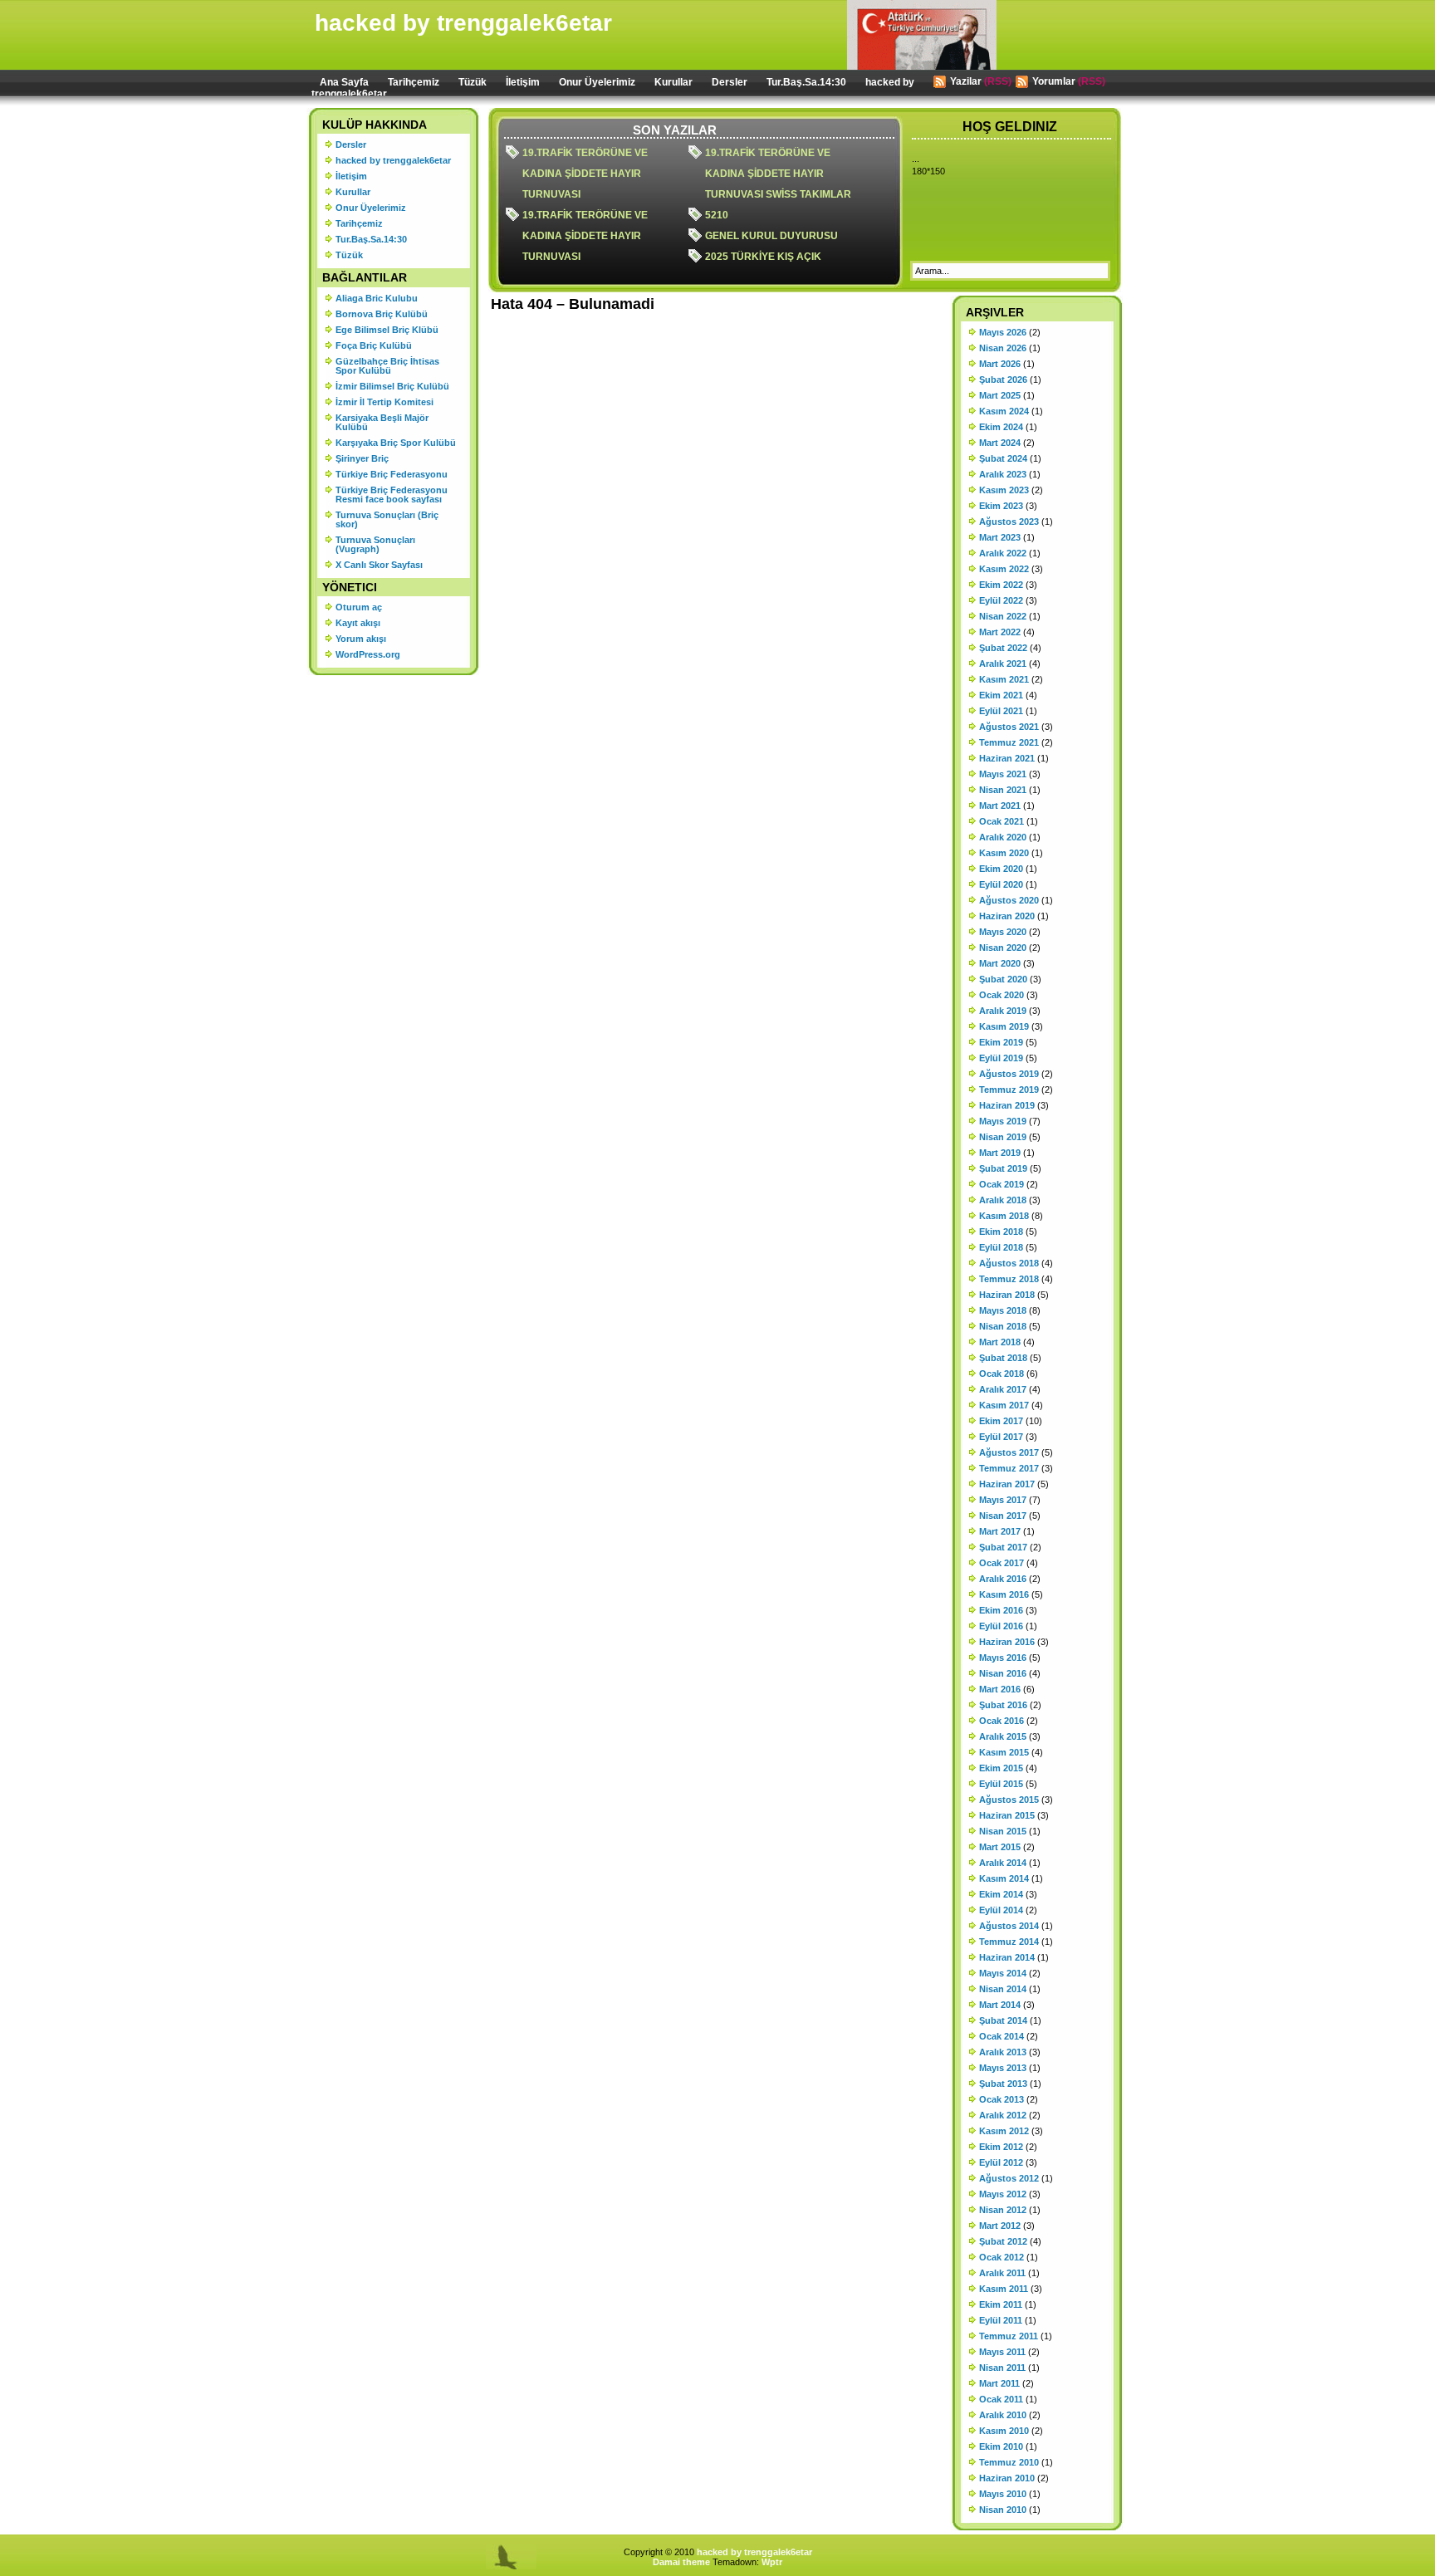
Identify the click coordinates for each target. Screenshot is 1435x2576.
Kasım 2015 (1004, 1752)
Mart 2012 (1000, 2226)
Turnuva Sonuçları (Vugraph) (375, 544)
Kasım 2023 (1004, 490)
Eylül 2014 (1001, 1910)
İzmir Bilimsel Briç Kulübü (392, 386)
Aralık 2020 (1003, 837)
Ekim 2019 (1001, 1042)
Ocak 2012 (1002, 2257)
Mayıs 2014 (1003, 1973)
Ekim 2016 (1001, 1610)
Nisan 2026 (1003, 348)
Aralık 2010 (1003, 2415)
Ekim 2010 (1001, 2446)
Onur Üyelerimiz (597, 82)
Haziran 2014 (1007, 1957)
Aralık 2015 (1003, 1736)
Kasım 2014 (1004, 1878)
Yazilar (966, 81)
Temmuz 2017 (1009, 1468)
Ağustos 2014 (1009, 1926)
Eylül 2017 (1001, 1437)
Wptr (772, 2562)
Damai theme (681, 2562)
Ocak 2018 (1002, 1374)
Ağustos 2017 (1009, 1452)
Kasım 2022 (1004, 569)
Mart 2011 (999, 2383)
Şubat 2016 (1003, 1705)
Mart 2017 (1000, 1531)
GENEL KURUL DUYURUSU (771, 236)
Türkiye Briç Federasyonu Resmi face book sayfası (392, 495)
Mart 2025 (1000, 395)
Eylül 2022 (1001, 600)
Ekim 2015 (1001, 1768)
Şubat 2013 (1003, 2084)
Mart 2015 (1000, 1847)
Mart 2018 (1000, 1342)
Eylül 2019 (1001, 1058)
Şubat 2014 (1003, 2020)
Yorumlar (1054, 81)
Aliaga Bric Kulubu (377, 298)
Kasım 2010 (1004, 2431)
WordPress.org (368, 654)
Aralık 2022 (1003, 553)
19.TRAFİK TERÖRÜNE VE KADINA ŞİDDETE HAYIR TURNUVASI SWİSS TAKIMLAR (778, 174)
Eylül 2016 (1001, 1626)
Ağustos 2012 (1009, 2178)
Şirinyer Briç (362, 458)
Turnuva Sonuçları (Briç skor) (387, 519)
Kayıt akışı (358, 623)
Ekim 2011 (1001, 2304)
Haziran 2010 (1007, 2478)
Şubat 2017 (1003, 1547)
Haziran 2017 (1007, 1484)
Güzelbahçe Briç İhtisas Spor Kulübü (387, 366)
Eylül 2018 (1001, 1247)
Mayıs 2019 (1003, 1121)
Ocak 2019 (1002, 1184)
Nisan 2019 (1003, 1137)
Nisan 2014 (1003, 1989)
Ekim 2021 (1001, 695)
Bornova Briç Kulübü (382, 314)
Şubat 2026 (1003, 380)
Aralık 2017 (1003, 1389)
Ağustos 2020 (1009, 900)
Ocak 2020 (1002, 995)
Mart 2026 (1000, 364)
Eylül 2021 (1001, 711)
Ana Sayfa (344, 82)
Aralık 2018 (1003, 1200)
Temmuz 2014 (1009, 1942)
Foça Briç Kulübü (374, 345)
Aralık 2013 (1003, 2052)
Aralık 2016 (1003, 1579)
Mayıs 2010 (1003, 2494)
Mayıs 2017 (1003, 1500)
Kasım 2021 (1004, 679)
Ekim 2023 (1001, 506)
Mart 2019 (1000, 1153)
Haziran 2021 (1007, 758)
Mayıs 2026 (1003, 332)
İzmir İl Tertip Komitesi (384, 402)
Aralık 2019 (1003, 1011)
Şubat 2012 (1003, 2241)
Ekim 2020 (1001, 869)
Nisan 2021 (1003, 790)
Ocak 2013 (1002, 2099)
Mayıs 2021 (1003, 774)
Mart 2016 (1000, 1689)
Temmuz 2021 (1009, 742)
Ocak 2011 (1001, 2399)
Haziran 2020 (1007, 916)
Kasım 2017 (1004, 1405)
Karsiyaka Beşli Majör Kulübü (382, 422)
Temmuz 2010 (1009, 2462)
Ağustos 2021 (1009, 727)
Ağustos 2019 (1009, 1074)
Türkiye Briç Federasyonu (392, 474)
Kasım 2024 (1004, 411)
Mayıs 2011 (1002, 2352)
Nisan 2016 (1003, 1673)
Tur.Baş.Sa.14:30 (806, 82)
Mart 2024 (1000, 443)
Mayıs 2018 (1003, 1310)
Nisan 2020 (1003, 948)
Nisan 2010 (1003, 2510)
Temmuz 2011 (1009, 2336)
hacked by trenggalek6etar (463, 23)
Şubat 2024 (1003, 458)
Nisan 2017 (1003, 1516)
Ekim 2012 (1001, 2147)
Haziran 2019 (1007, 1105)
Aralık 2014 (1003, 1863)
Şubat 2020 (1003, 979)
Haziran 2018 (1007, 1295)
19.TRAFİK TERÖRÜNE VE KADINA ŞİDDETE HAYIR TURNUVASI (585, 174)
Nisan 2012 (1003, 2210)
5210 (717, 215)
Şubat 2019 (1003, 1168)
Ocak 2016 (1002, 1721)
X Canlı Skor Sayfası (379, 565)
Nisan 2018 (1003, 1326)
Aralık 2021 (1003, 664)
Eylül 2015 (1001, 1784)
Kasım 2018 (1004, 1216)
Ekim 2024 (1001, 427)
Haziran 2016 (1007, 1642)
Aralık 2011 (1002, 2273)
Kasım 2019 (1004, 1026)
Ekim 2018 (1001, 1232)
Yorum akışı (361, 639)
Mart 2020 (1000, 963)
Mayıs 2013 (1003, 2068)
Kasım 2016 (1004, 1594)
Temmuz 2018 (1009, 1279)
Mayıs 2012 (1003, 2194)
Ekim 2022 (1001, 585)
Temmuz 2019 (1009, 1090)
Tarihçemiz (414, 82)
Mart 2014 (1000, 2005)
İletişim (523, 82)
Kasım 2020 (1004, 853)
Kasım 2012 (1004, 2131)
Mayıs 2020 (1003, 932)
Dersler (730, 82)
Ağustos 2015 (1009, 1800)
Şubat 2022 (1003, 648)
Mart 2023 (1000, 537)
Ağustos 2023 (1009, 522)
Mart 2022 (1000, 632)
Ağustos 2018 (1009, 1263)
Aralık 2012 (1003, 2115)
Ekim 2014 (1001, 1894)
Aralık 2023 (1003, 474)
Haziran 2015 (1007, 1815)
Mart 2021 (1000, 806)
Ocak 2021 (1002, 821)
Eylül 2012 (1001, 2162)
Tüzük (473, 82)
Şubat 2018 (1003, 1358)
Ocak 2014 (1002, 2036)
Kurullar (673, 82)
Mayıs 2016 (1003, 1658)
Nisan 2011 (1002, 2368)
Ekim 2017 (1001, 1421)
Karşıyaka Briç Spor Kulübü (396, 443)
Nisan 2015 (1003, 1831)
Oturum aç (359, 607)
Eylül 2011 (1001, 2320)
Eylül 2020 (1001, 884)
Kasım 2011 (1004, 2289)
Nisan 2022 (1003, 616)
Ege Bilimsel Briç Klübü (387, 330)
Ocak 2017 (1002, 1563)
